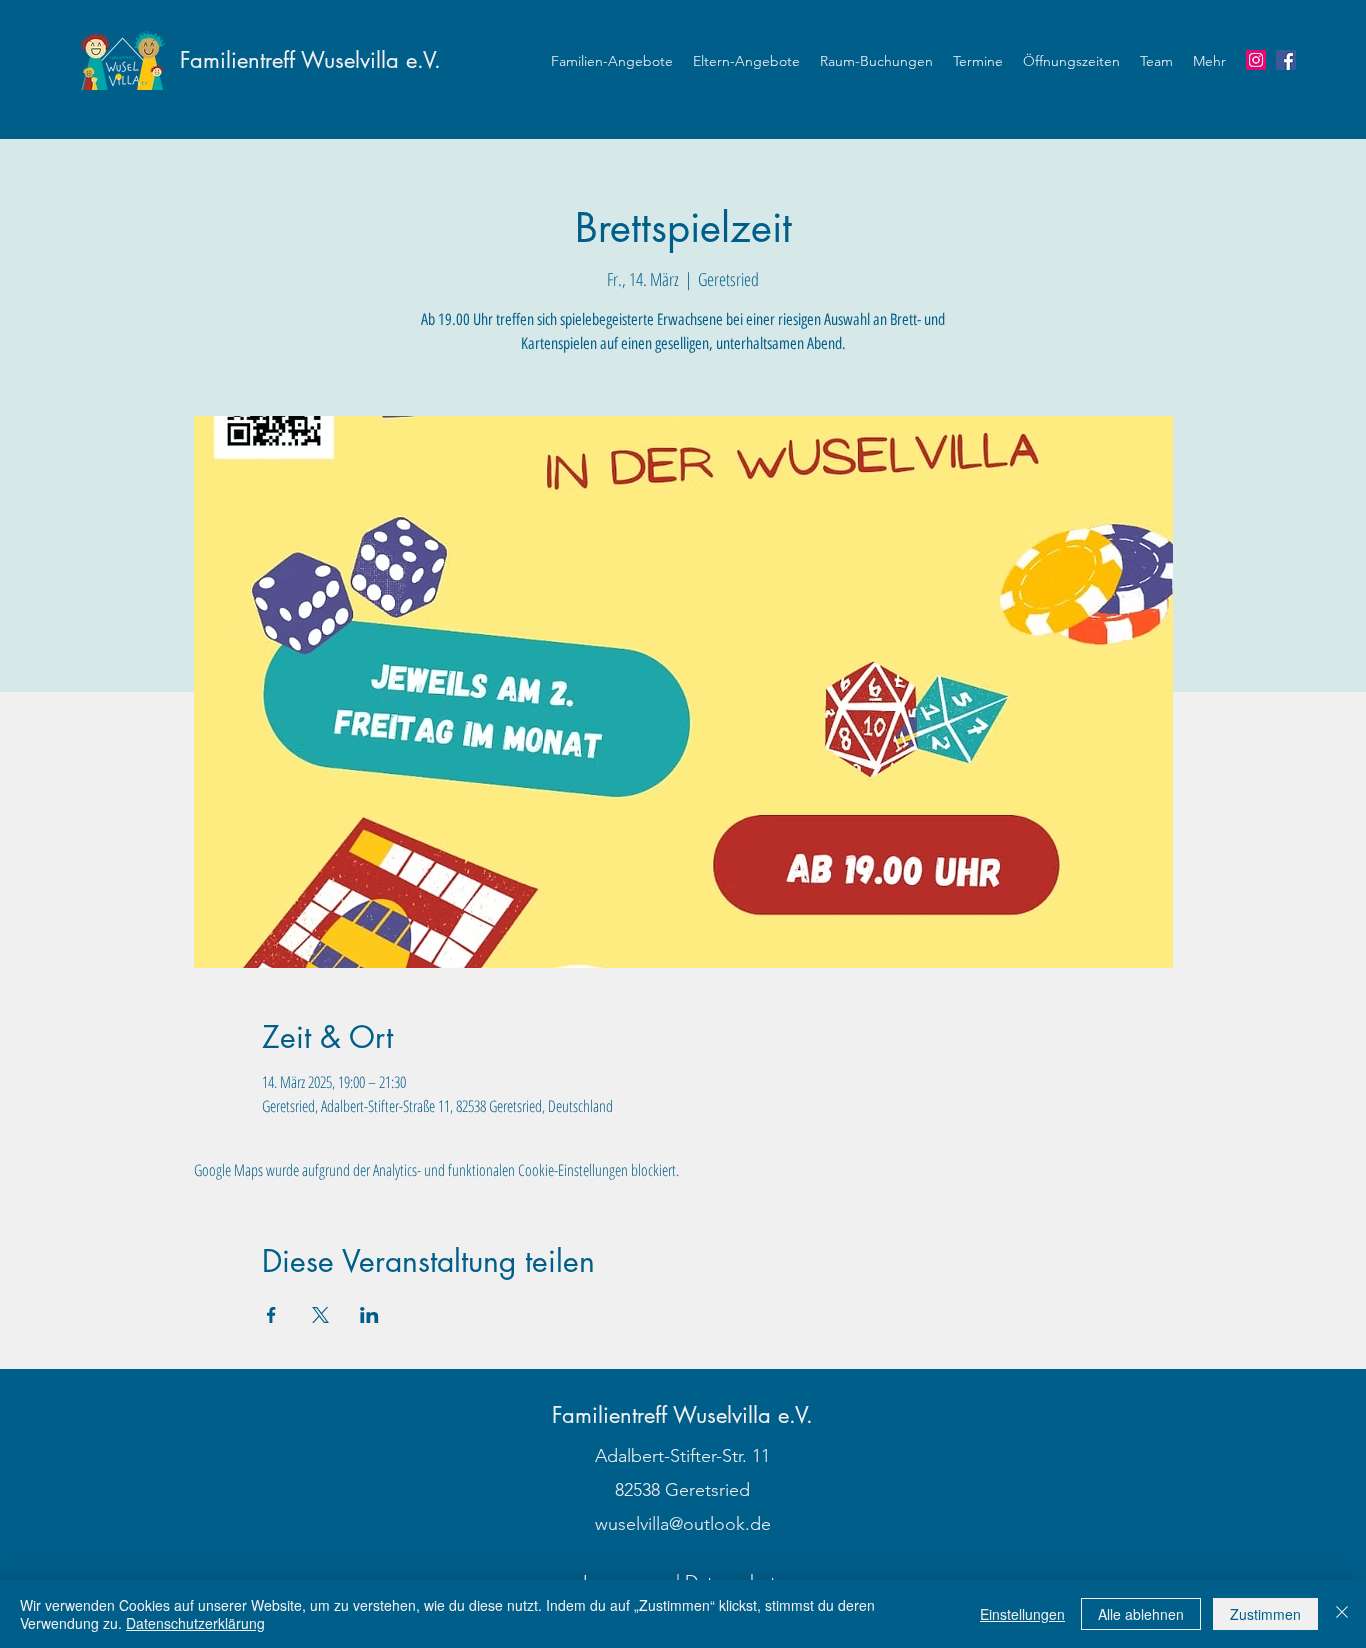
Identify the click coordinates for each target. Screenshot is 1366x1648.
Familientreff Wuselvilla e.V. (310, 60)
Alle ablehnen (1141, 1614)
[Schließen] (1342, 1614)
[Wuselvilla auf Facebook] (1286, 60)
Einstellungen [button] (1022, 1614)
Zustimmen (1265, 1614)
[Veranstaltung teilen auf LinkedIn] (369, 1315)
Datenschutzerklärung (195, 1623)
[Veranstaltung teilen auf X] (320, 1315)
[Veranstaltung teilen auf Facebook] (271, 1315)
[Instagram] (1256, 60)
